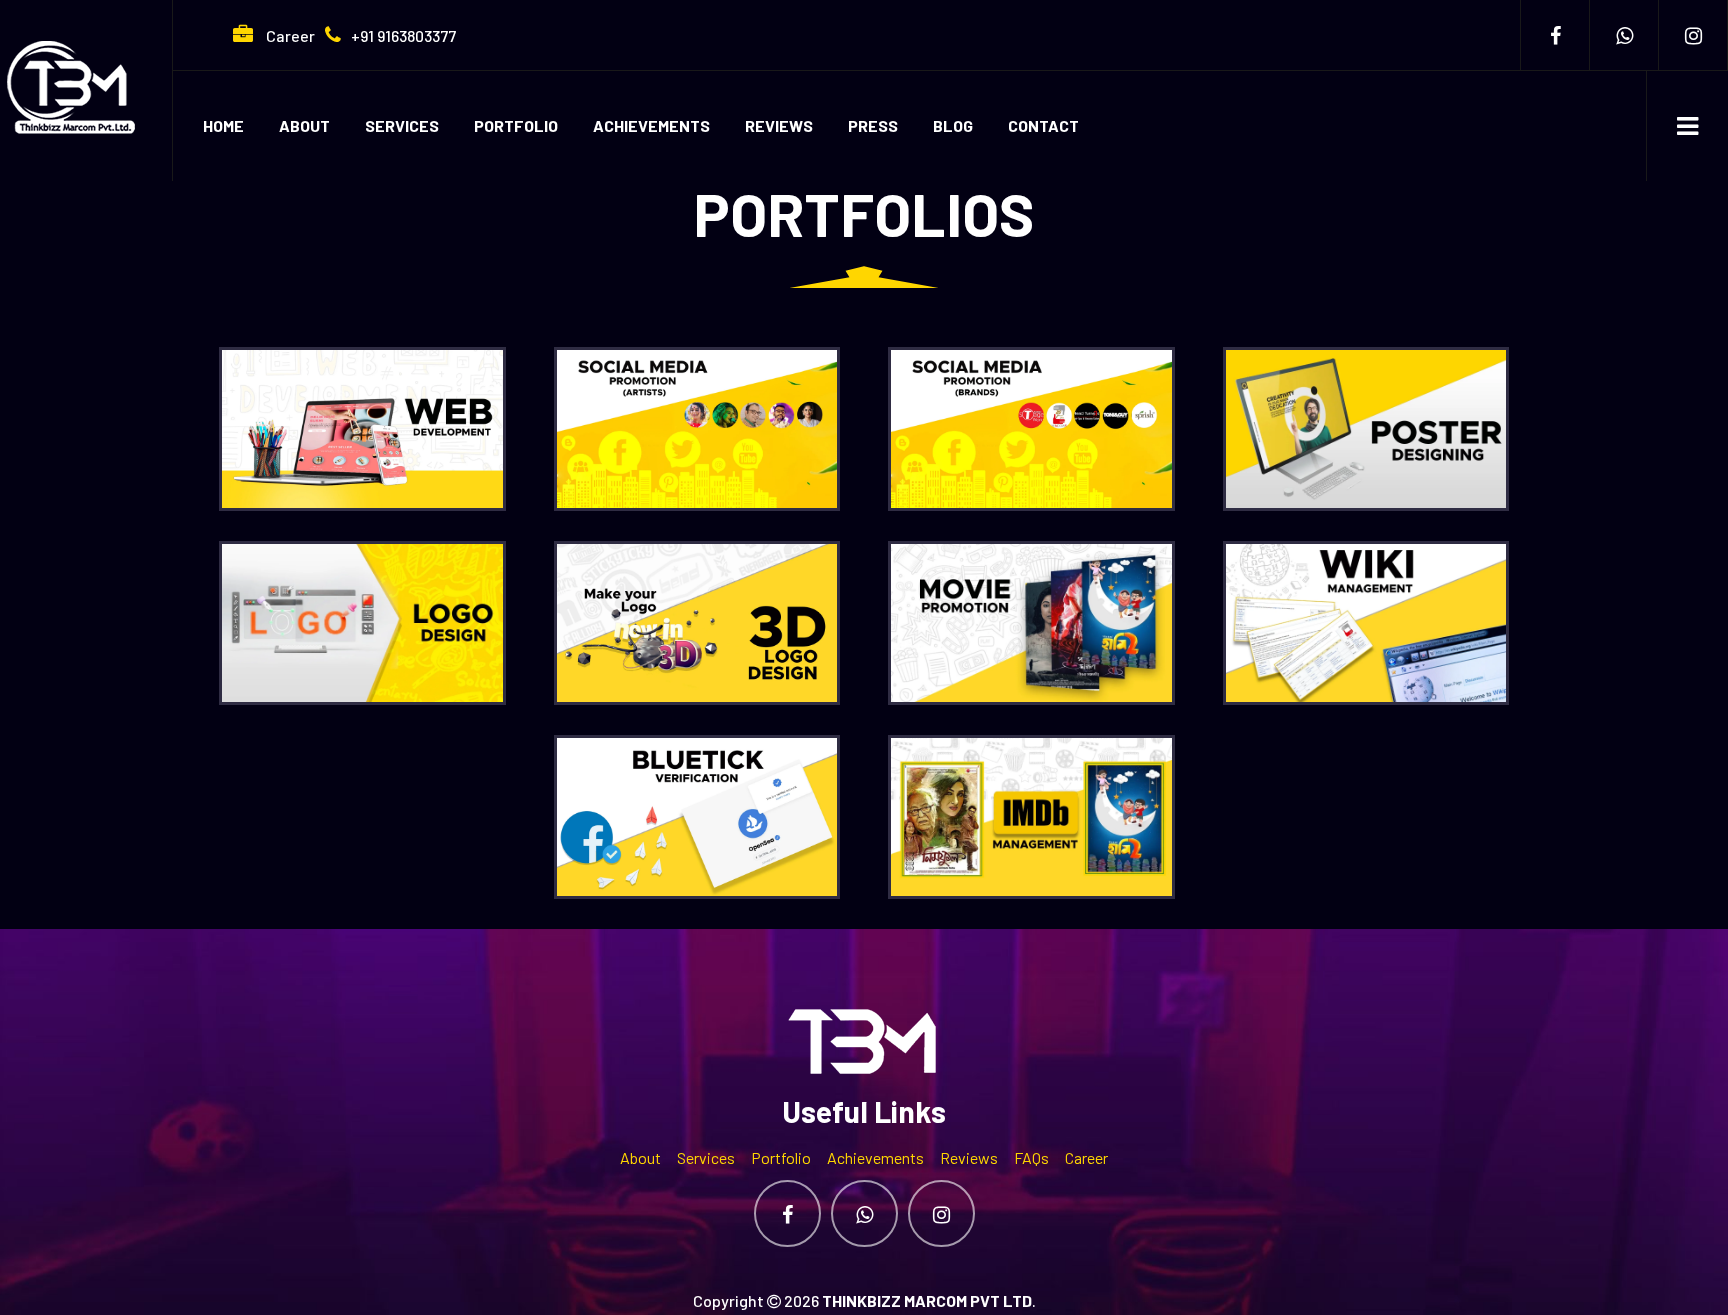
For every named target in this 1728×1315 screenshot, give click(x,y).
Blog (953, 125)
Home (223, 125)
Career (289, 35)
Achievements (651, 125)
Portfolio (516, 125)
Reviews (779, 125)
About (304, 125)
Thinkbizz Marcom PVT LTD (927, 1300)
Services (402, 125)
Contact (1043, 125)
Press (873, 125)
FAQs (1031, 1157)
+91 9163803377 (403, 35)
